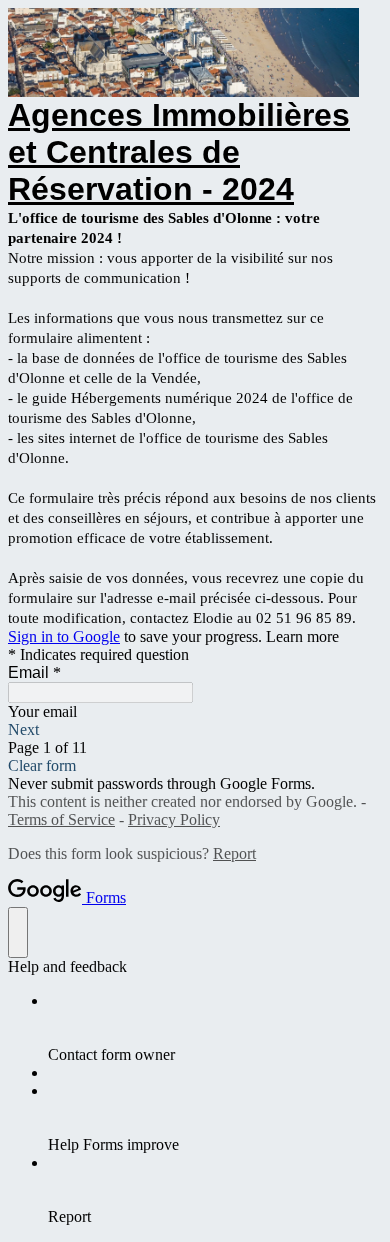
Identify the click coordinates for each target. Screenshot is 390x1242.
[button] (195, 730)
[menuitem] (215, 1028)
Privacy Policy (174, 819)
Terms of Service (61, 819)
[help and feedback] (18, 932)
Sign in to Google (64, 636)
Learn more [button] (302, 636)
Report (234, 853)
